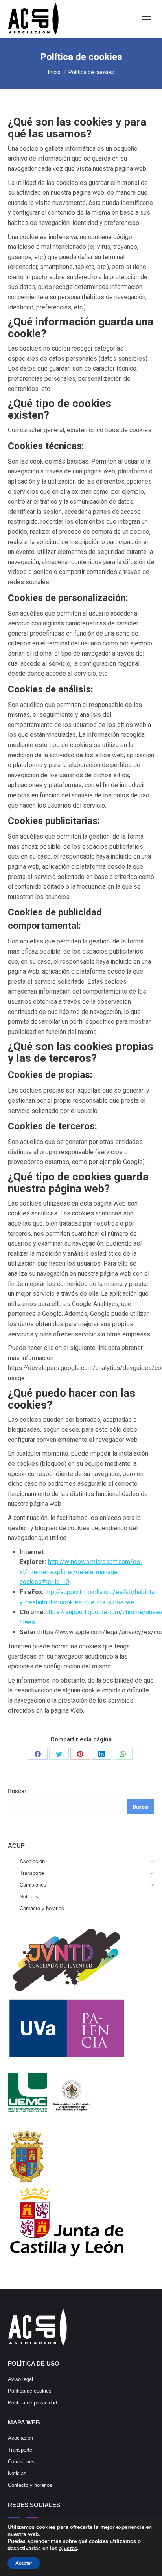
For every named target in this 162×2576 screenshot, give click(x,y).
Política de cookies (30, 2391)
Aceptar (24, 2563)
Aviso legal (20, 2379)
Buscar (17, 1791)
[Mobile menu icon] (146, 19)
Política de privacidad (32, 2403)
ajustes (68, 2549)
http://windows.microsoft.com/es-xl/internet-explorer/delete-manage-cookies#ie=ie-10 (81, 1572)
